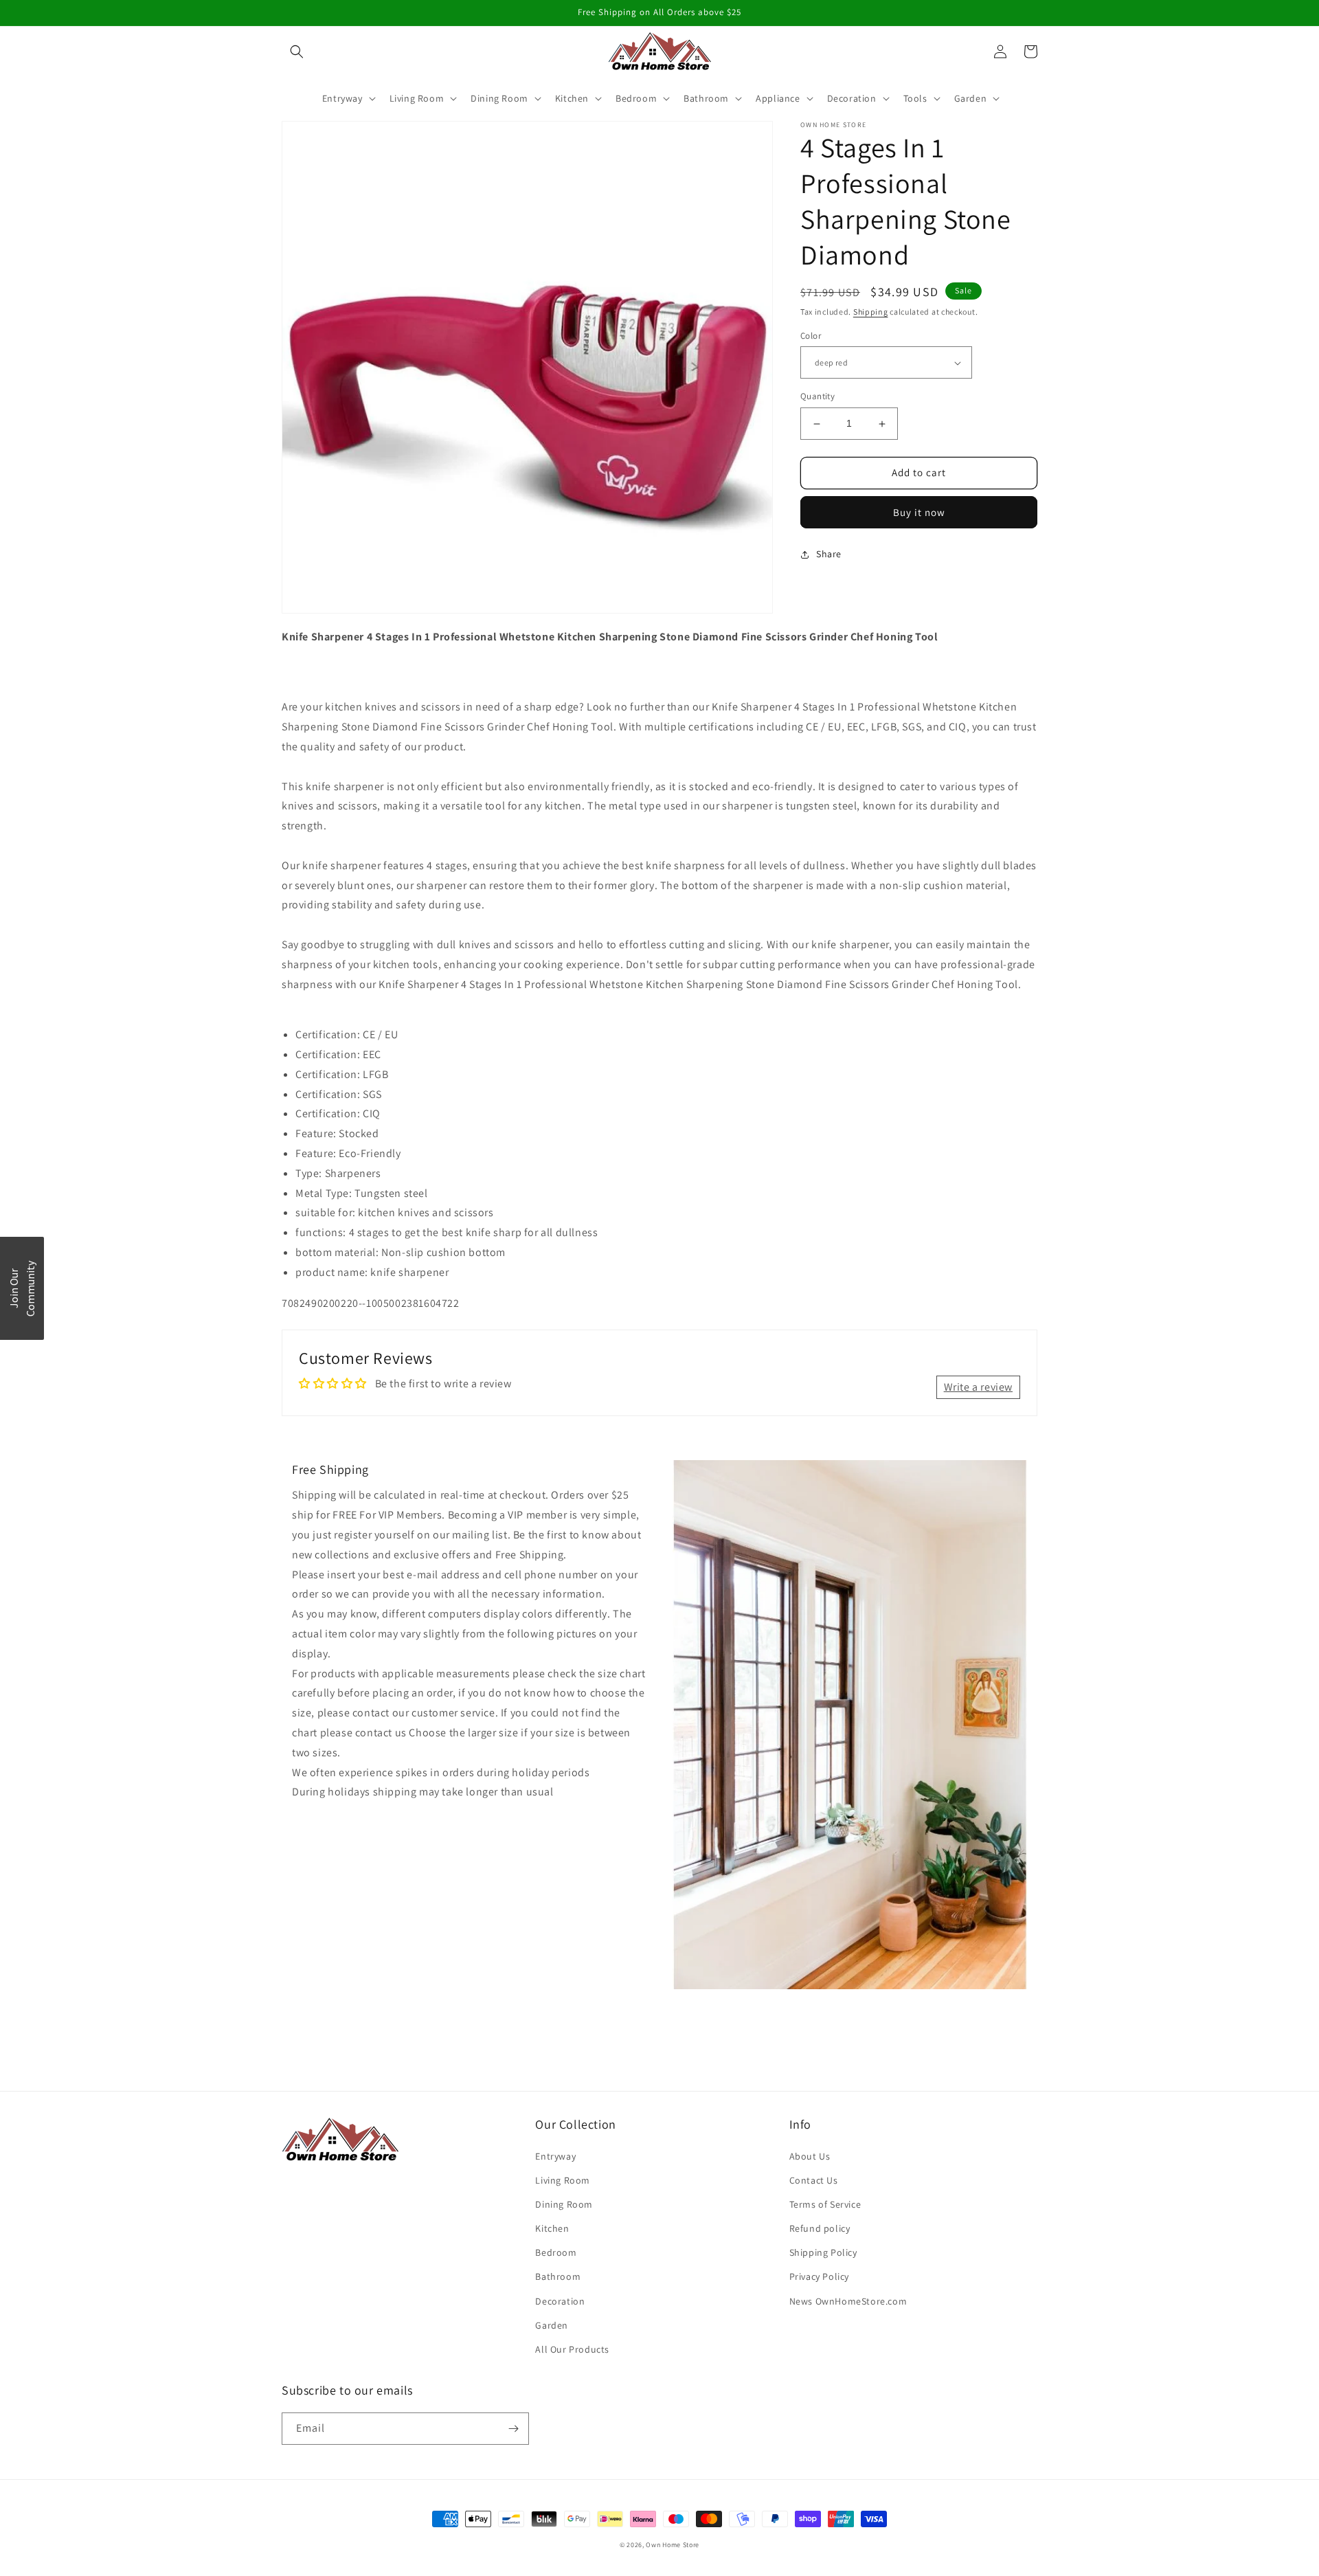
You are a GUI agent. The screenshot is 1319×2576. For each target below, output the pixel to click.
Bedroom (556, 2252)
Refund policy (820, 2228)
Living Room (563, 2180)
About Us (810, 2156)
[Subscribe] (513, 2429)
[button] (297, 52)
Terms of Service (825, 2204)
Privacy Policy (819, 2276)
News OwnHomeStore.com (848, 2301)
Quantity (818, 397)
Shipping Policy (823, 2252)
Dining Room (564, 2204)
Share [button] (829, 554)
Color (811, 336)
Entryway (555, 2156)
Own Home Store (673, 2545)
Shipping (871, 312)
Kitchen (552, 2228)
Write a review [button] (978, 1387)
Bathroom (558, 2276)
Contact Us (814, 2180)
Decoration (560, 2301)
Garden (552, 2325)
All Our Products (572, 2349)
